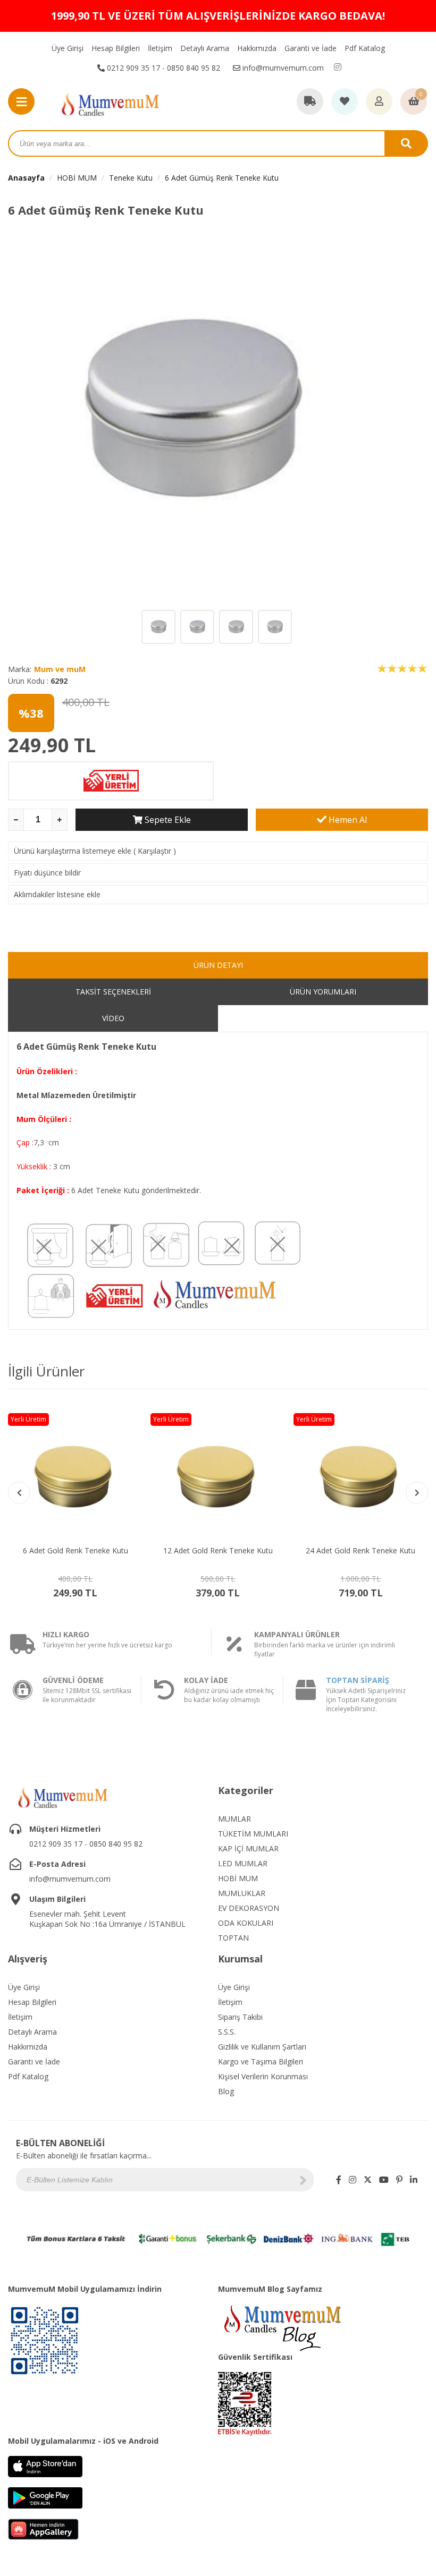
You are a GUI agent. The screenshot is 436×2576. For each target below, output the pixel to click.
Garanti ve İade (311, 48)
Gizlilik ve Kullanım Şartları (262, 2047)
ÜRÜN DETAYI (218, 965)
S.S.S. (227, 2032)
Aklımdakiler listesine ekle (57, 894)
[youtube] (384, 2180)
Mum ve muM (60, 669)
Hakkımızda (257, 48)
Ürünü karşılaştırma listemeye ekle (73, 851)
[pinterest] (399, 2180)
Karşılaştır (154, 851)
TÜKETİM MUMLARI (253, 1834)
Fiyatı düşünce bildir (47, 873)
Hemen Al (347, 820)
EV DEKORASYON (249, 1908)
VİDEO (113, 1018)
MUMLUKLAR (242, 1893)
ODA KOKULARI (246, 1923)
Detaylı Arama (205, 48)
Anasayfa (26, 178)
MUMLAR (234, 1819)
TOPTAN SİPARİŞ (358, 1680)
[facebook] (339, 2180)
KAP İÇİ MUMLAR (248, 1848)
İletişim (160, 48)
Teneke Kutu (131, 178)
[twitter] (368, 2180)
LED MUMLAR (243, 1863)
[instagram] (338, 67)
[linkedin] (414, 2180)
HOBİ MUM (77, 178)
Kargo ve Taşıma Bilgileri (261, 2061)
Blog (226, 2091)
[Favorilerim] (345, 102)
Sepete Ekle (167, 820)
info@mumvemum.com (282, 68)
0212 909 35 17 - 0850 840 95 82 (162, 68)
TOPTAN (233, 1938)
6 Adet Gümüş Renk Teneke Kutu (222, 178)
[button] (417, 1493)
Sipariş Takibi (240, 2017)
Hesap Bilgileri (116, 48)
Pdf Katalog (365, 48)
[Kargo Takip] (310, 102)
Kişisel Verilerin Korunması (263, 2076)
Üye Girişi (68, 48)
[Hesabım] (379, 102)
